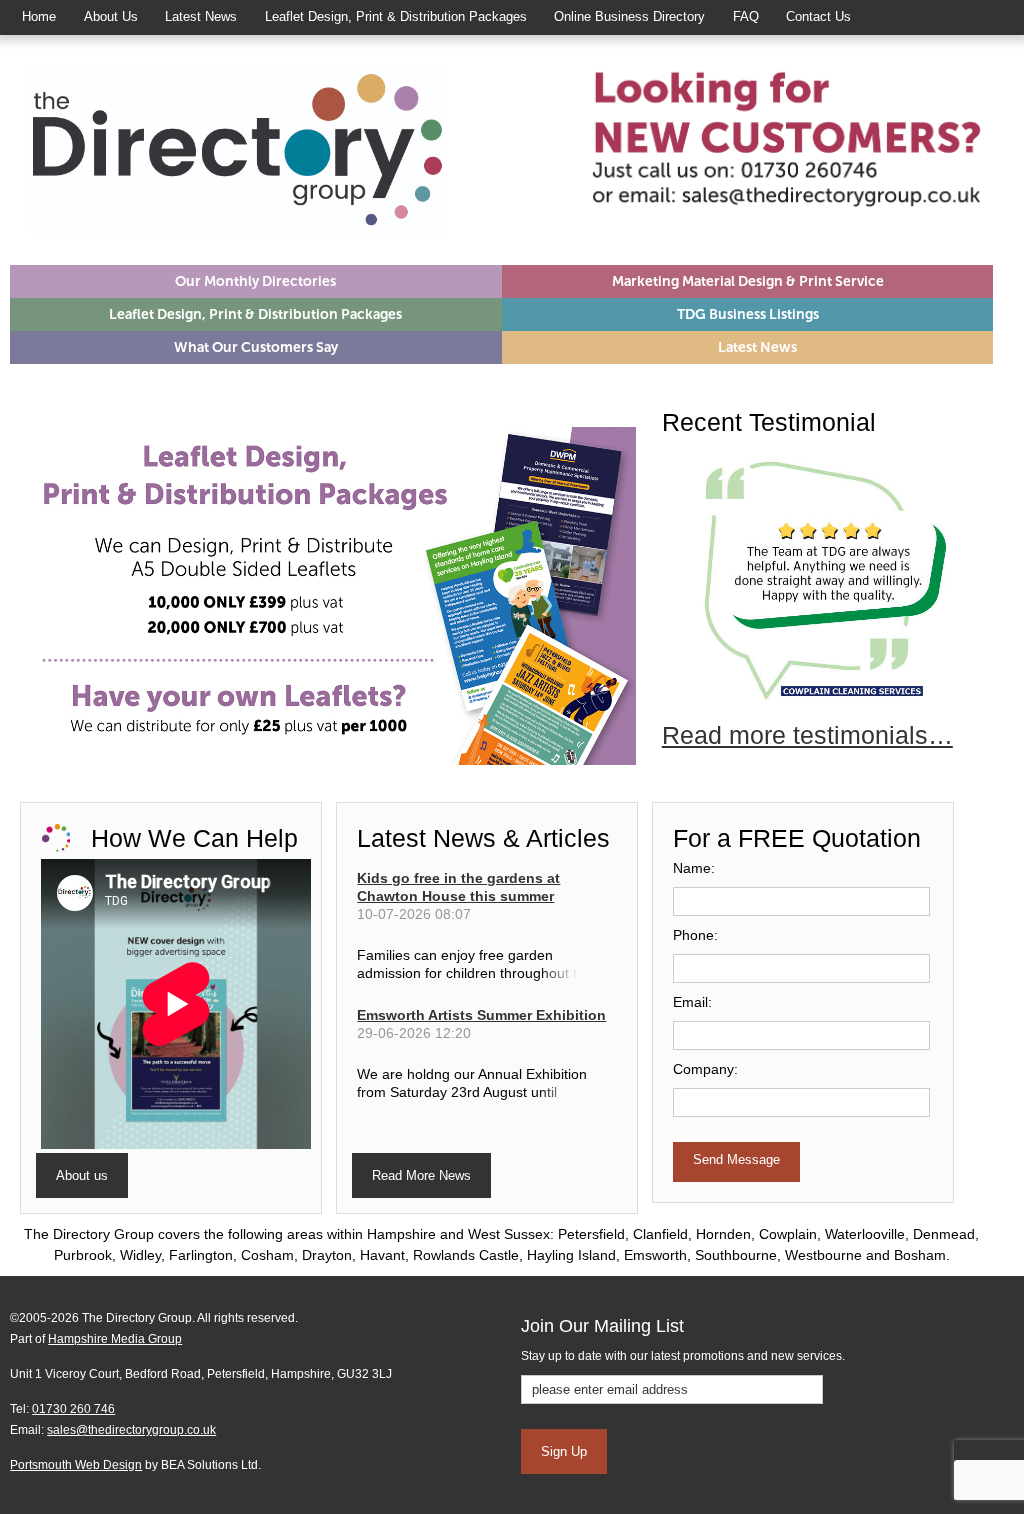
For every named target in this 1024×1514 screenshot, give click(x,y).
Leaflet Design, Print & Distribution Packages (396, 16)
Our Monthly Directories (255, 281)
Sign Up (564, 1451)
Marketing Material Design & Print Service (748, 281)
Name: (694, 868)
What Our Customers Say (256, 347)
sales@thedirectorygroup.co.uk (131, 1430)
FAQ (746, 16)
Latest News (201, 16)
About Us (111, 16)
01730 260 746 (73, 1409)
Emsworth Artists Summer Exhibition (481, 1015)
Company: (705, 1069)
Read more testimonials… (807, 735)
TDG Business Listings (748, 314)
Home (39, 16)
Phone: (695, 935)
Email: (692, 1002)
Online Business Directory (629, 16)
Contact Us (818, 16)
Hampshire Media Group (115, 1339)
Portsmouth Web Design (76, 1465)
